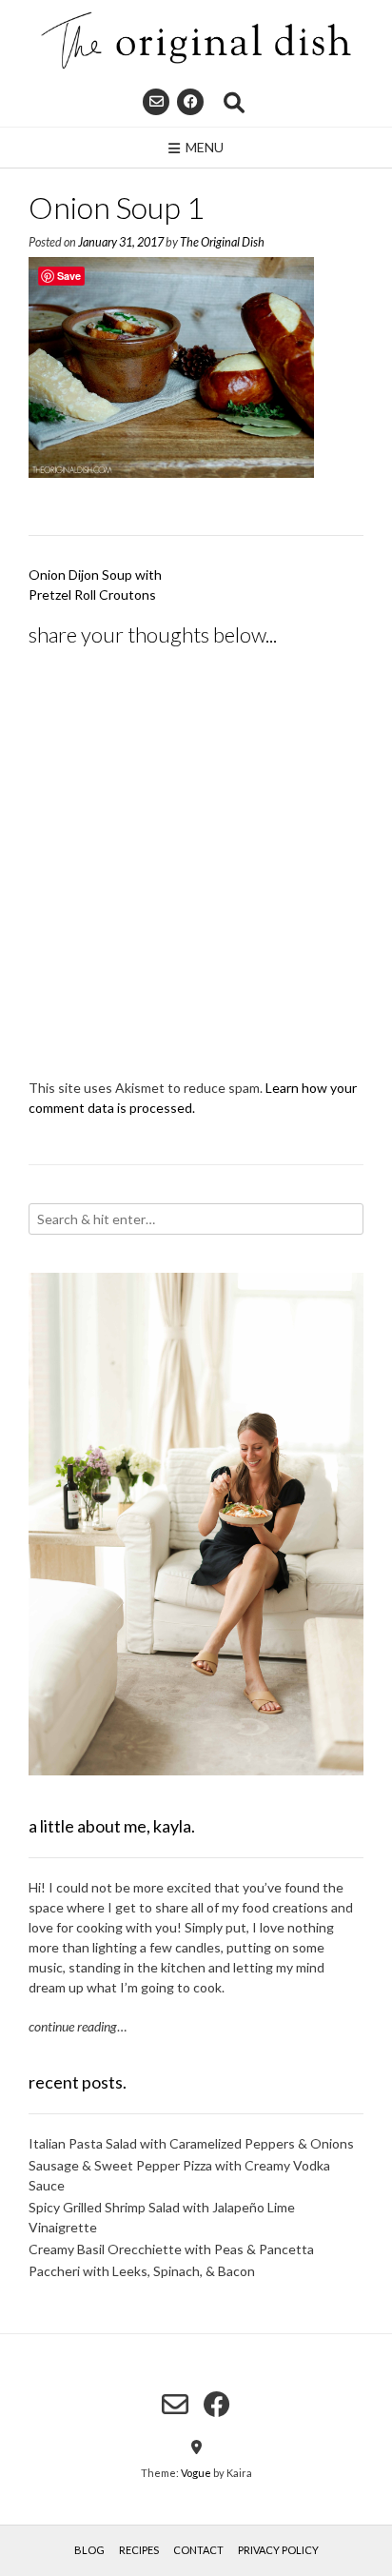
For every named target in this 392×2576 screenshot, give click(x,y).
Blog (89, 2550)
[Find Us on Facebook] (190, 102)
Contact (198, 2550)
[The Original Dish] (196, 40)
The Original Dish (222, 242)
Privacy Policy (278, 2550)
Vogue (196, 2473)
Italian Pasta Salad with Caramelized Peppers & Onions (191, 2143)
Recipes (139, 2550)
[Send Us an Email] (156, 102)
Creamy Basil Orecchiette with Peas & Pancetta (171, 2249)
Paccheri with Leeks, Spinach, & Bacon (142, 2271)
